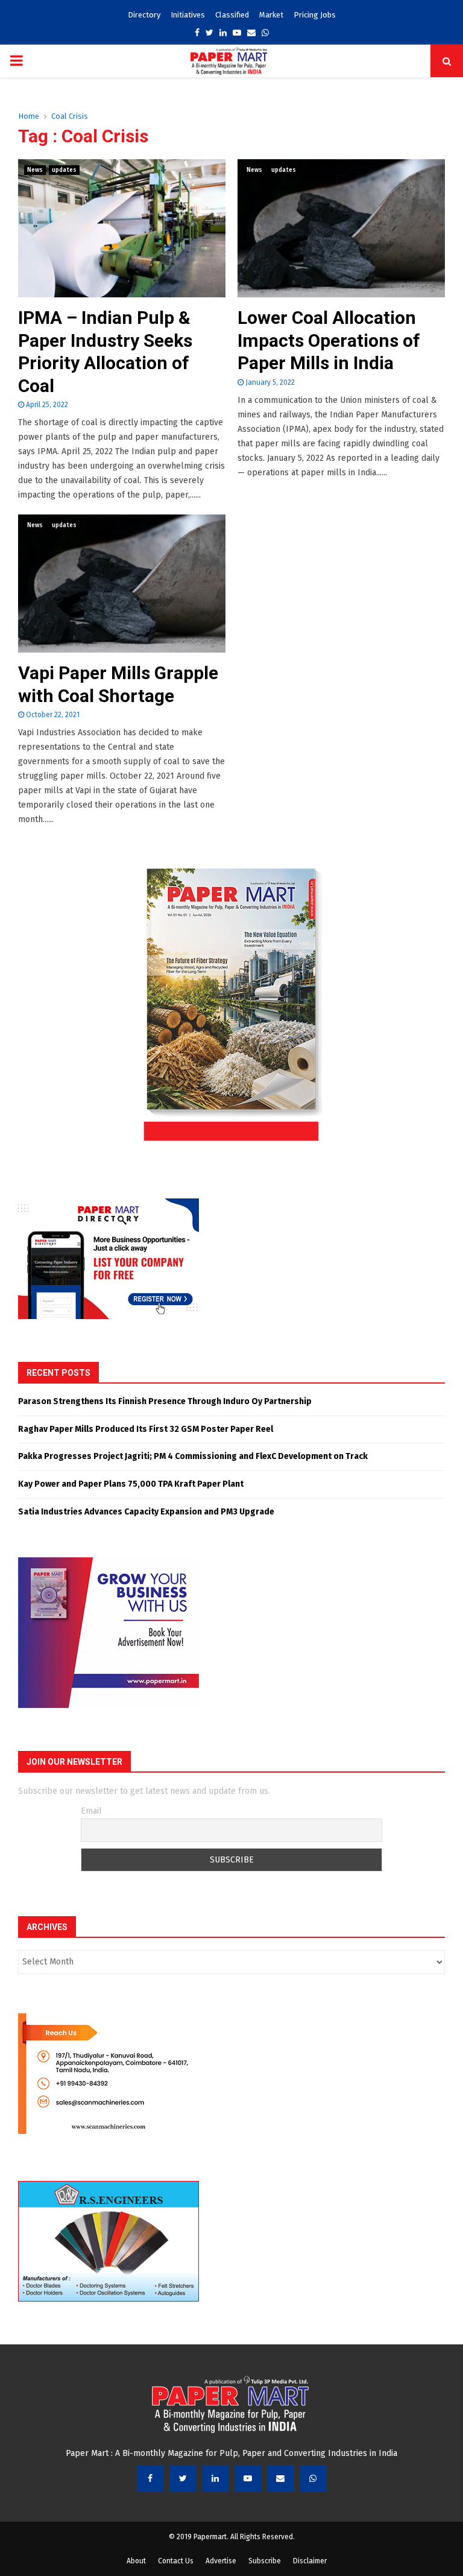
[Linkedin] (215, 2478)
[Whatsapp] (313, 2478)
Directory (144, 15)
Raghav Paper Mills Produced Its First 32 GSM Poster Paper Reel (146, 1429)
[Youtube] (248, 2478)
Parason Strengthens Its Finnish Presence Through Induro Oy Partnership (165, 1401)
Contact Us (176, 2561)
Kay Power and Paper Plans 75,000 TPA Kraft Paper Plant (131, 1484)
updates (64, 170)
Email (91, 1811)
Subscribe (265, 2561)
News (35, 170)
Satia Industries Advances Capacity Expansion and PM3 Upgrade (147, 1512)
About (136, 2561)
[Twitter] (183, 2478)
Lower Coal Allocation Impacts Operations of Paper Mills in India (329, 340)
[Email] (280, 2478)
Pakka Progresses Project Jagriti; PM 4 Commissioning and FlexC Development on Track (193, 1456)
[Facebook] (150, 2478)
